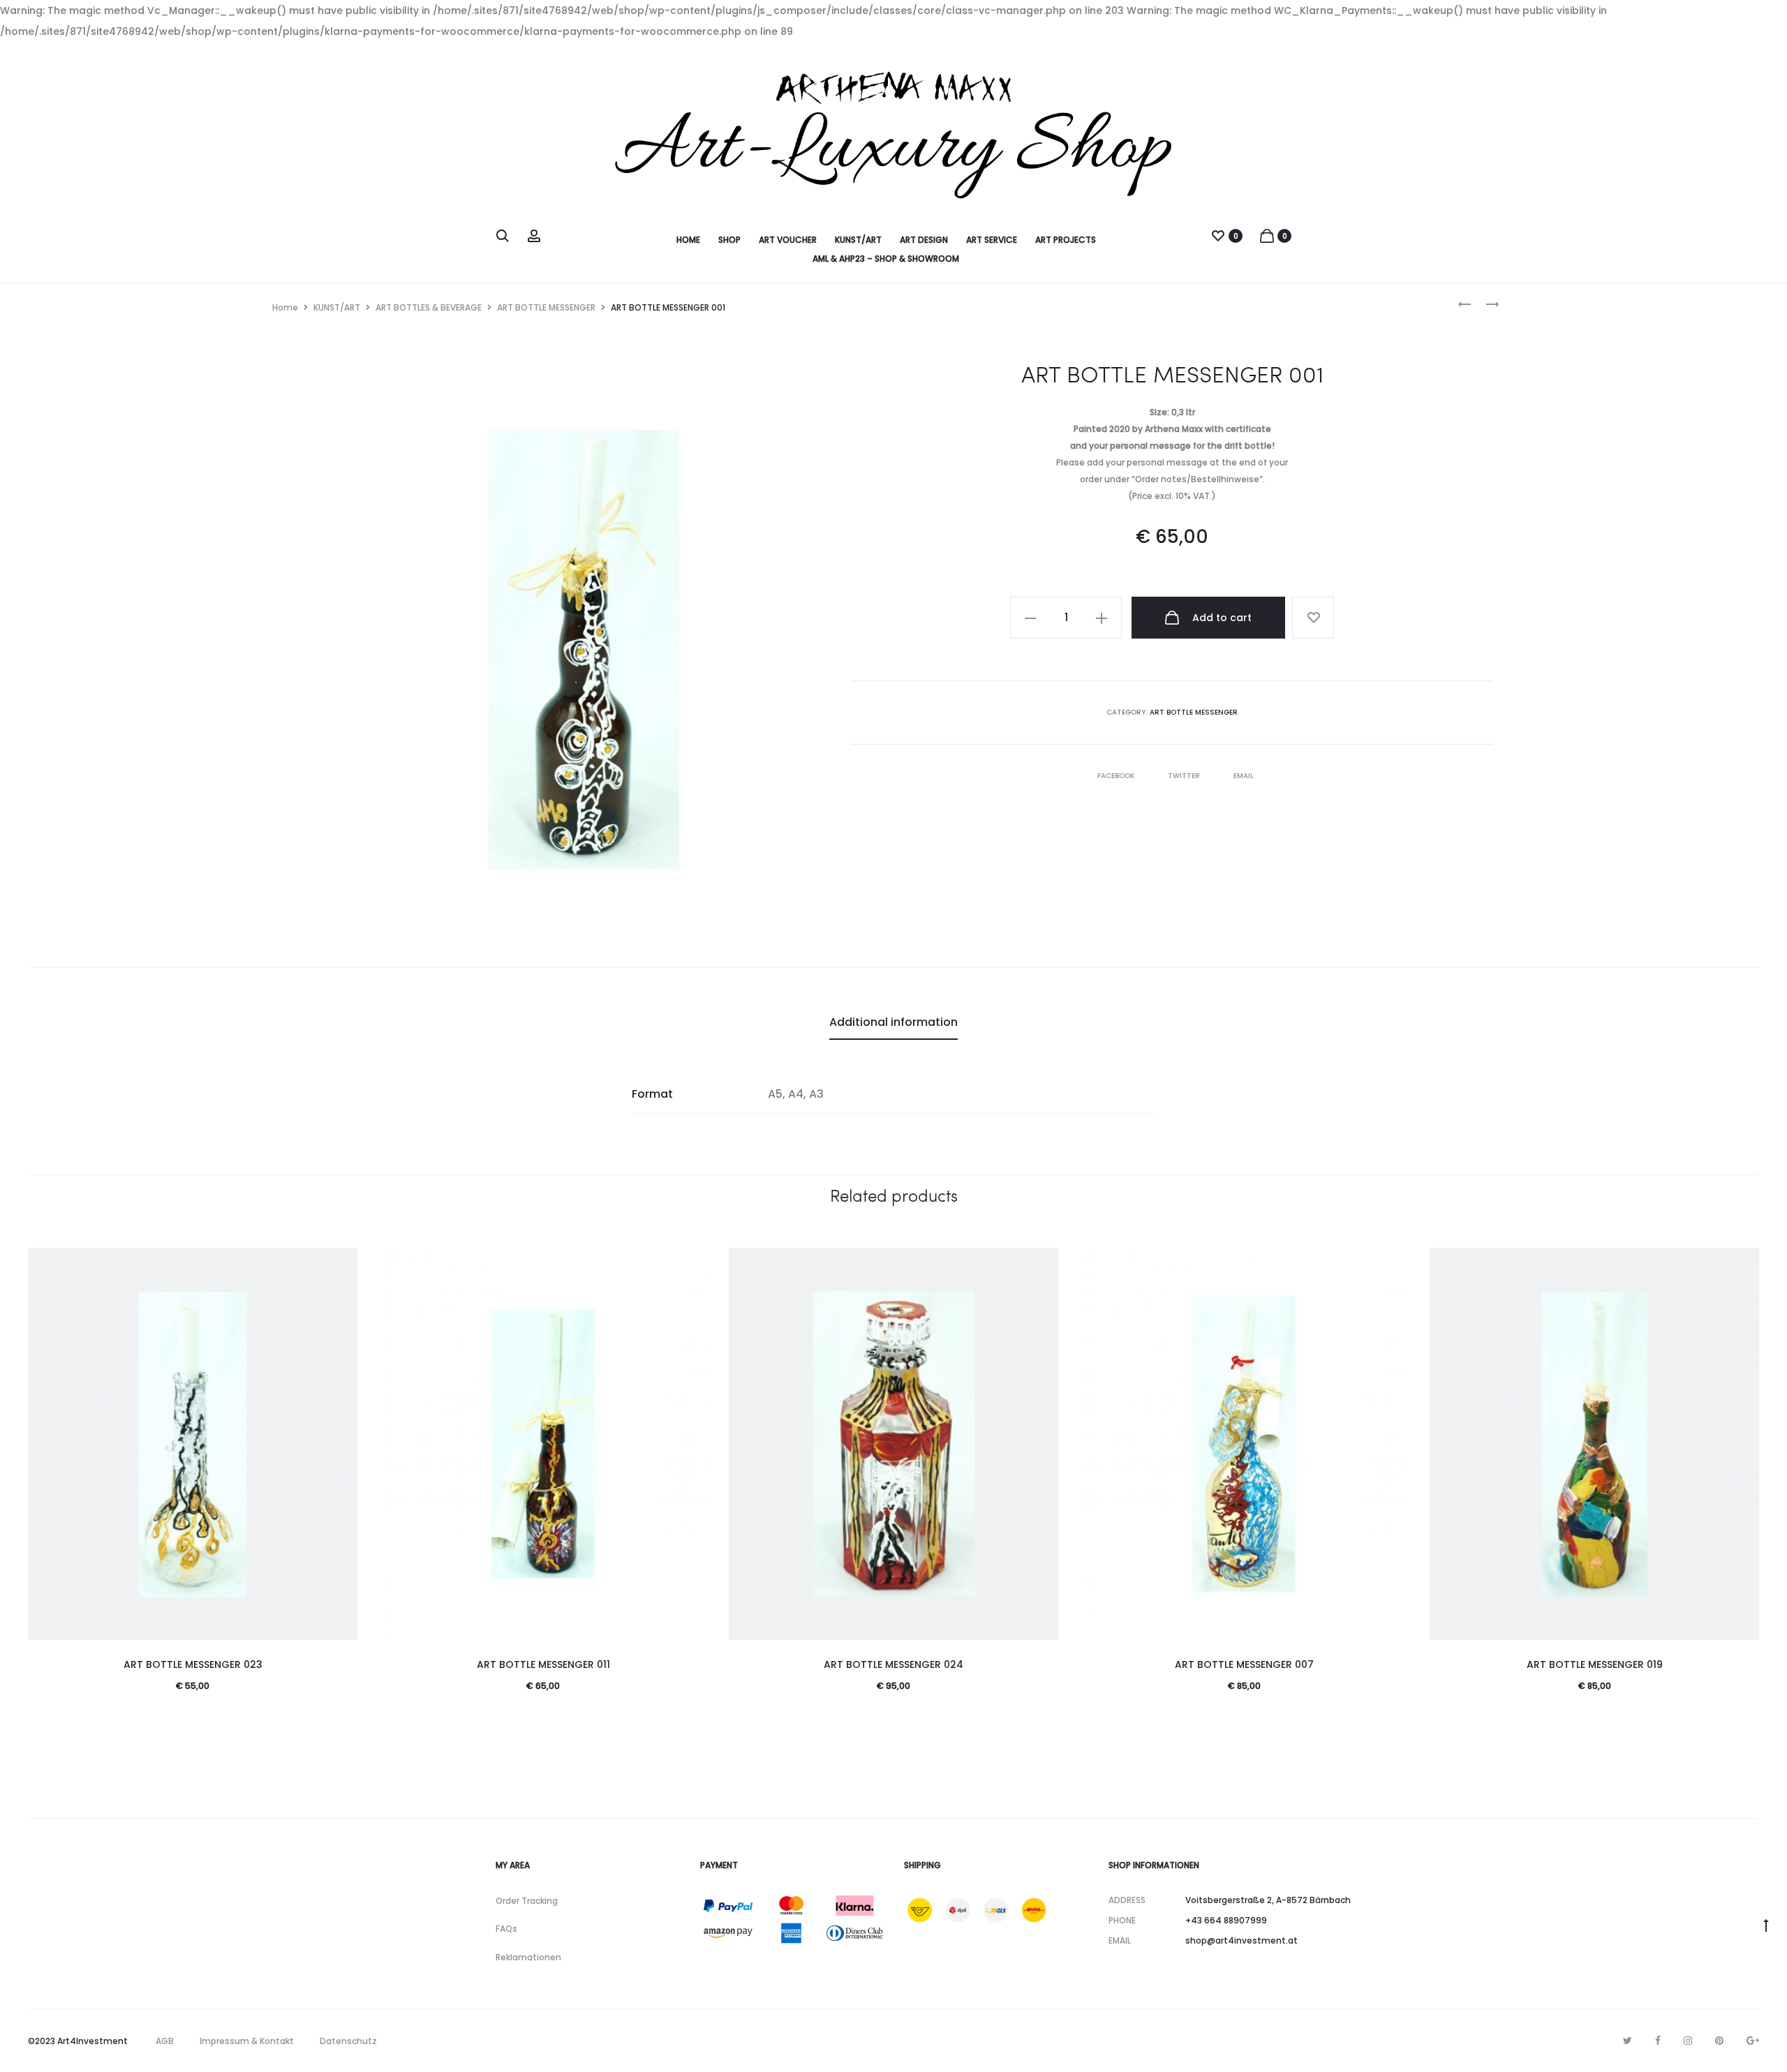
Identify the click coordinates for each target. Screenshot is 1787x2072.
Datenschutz (348, 2041)
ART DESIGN (924, 240)
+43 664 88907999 (1226, 1920)
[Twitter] (1627, 2041)
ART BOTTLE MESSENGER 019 (1595, 1664)
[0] (1218, 235)
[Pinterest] (1719, 2041)
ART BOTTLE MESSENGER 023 (193, 1664)
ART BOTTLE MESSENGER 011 (543, 1664)
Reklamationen (528, 1957)
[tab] (893, 1022)
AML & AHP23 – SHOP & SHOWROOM (886, 259)
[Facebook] (1658, 2041)
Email (1244, 776)
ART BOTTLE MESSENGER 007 (1244, 1664)
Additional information (893, 1022)
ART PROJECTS (1066, 240)
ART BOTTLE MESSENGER (546, 307)
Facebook (1117, 776)
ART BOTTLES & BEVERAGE (429, 307)
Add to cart (1221, 618)
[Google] (1753, 2041)
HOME (688, 240)
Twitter (1185, 776)
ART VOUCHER (788, 240)
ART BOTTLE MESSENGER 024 (893, 1664)
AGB (165, 2041)
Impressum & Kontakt (247, 2041)
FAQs (506, 1929)
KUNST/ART (858, 240)
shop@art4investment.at (1241, 1940)
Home (285, 307)
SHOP (729, 240)
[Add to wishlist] (1313, 618)
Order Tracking (527, 1901)
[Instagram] (1688, 2041)
